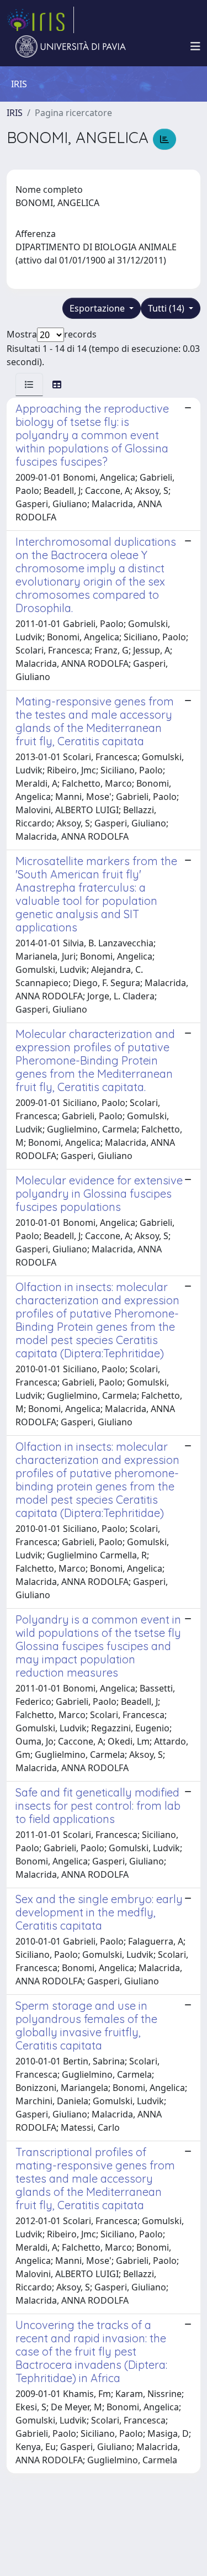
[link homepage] (40, 20)
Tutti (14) (167, 308)
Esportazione (98, 308)
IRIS (15, 113)
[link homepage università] (71, 46)
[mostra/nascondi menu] (195, 46)
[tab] (29, 384)
